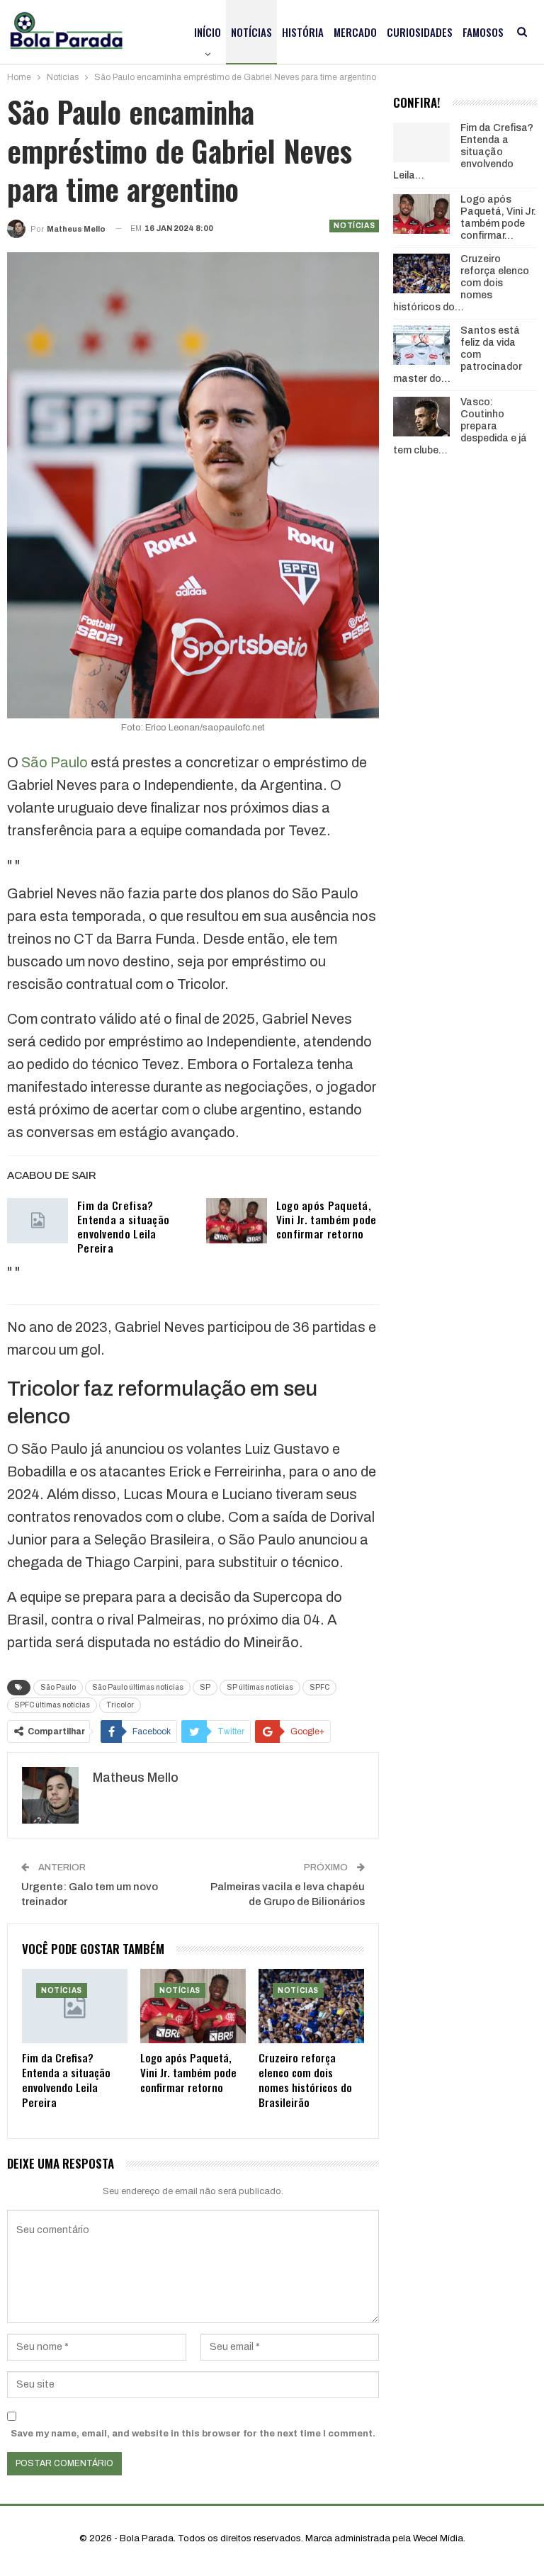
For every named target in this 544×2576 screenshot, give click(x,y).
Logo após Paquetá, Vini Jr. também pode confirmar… (498, 217)
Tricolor (120, 1705)
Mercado (355, 32)
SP (205, 1687)
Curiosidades (420, 32)
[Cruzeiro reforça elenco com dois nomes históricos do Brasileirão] (311, 2006)
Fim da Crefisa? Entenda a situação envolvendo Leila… (463, 152)
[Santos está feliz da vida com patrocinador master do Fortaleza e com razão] (421, 345)
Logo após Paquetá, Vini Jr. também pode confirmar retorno (327, 1219)
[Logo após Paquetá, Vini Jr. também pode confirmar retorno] (237, 1221)
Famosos (483, 32)
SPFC (319, 1687)
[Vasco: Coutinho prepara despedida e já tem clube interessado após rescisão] (421, 417)
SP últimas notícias (260, 1687)
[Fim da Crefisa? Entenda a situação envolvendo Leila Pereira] (38, 1221)
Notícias (251, 32)
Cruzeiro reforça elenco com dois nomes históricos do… (461, 283)
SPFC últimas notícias (52, 1705)
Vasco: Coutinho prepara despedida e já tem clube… (460, 426)
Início (208, 32)
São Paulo (55, 762)
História (303, 32)
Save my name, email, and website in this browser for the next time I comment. (193, 2434)
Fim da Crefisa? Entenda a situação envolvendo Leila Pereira (123, 1226)
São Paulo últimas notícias (138, 1687)
